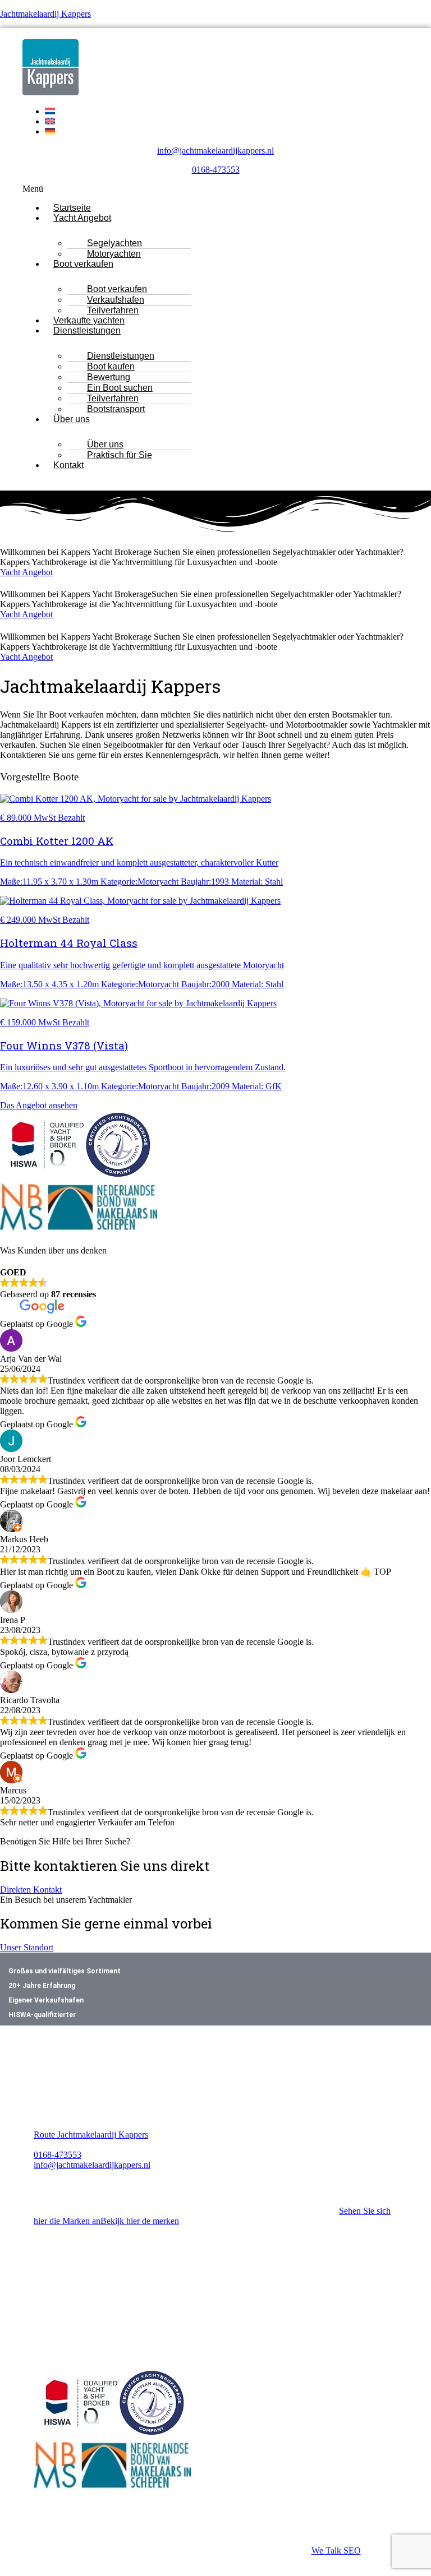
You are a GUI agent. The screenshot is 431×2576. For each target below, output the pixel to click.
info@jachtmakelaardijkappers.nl (215, 151)
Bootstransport (116, 409)
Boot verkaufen (83, 264)
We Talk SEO (336, 2550)
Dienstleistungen (87, 330)
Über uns (72, 419)
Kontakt (68, 465)
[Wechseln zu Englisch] (50, 121)
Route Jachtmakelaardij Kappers (91, 2135)
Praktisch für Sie (120, 455)
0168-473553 (216, 170)
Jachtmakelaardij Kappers (45, 14)
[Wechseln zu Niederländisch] (50, 111)
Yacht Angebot (82, 218)
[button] (215, 189)
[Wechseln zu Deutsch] (50, 131)
